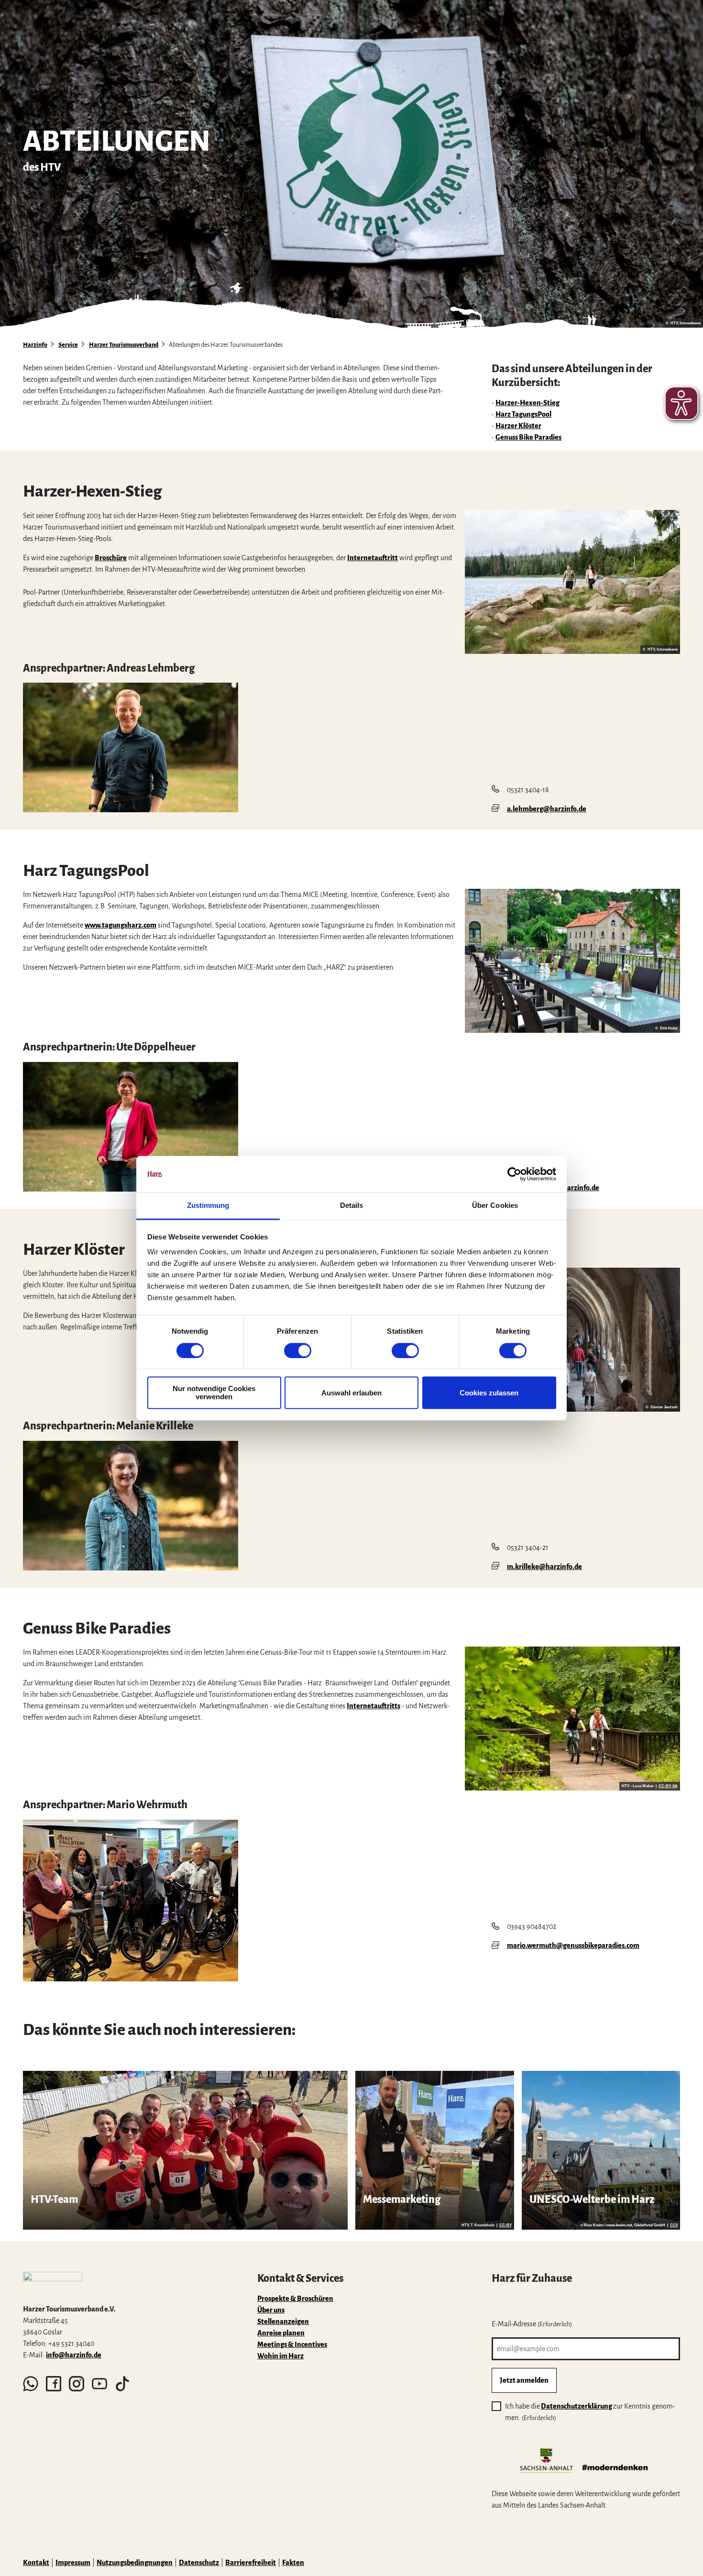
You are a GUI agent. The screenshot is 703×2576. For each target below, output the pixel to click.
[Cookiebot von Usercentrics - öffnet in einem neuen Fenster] (514, 1174)
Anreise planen (281, 2333)
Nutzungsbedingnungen (135, 2563)
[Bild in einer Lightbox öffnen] (131, 747)
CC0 (674, 2225)
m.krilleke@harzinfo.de (544, 1567)
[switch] (298, 1350)
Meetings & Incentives (292, 2344)
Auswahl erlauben (351, 1393)
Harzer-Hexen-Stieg (527, 403)
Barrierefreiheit (251, 2563)
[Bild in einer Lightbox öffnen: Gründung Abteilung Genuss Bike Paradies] (131, 1901)
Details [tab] (352, 1206)
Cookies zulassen (489, 1393)
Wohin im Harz (280, 2356)
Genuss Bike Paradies (528, 437)
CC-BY (505, 2225)
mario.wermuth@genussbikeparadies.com (573, 1946)
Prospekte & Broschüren (295, 2299)
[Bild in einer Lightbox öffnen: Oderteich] (572, 582)
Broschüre (111, 558)
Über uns (271, 2310)
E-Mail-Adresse (532, 2324)
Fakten (293, 2563)
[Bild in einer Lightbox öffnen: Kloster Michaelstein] (572, 1340)
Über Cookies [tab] (495, 1206)
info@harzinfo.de (74, 2355)
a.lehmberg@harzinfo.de (547, 809)
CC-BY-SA (668, 1786)
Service (68, 345)
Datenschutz (199, 2563)
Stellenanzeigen (283, 2322)
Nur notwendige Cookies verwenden (214, 1393)
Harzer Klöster (518, 426)
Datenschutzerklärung (577, 2406)
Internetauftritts (373, 1706)
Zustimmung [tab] (208, 1206)
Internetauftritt (373, 558)
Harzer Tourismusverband (124, 345)
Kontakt (36, 2563)
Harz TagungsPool (523, 414)
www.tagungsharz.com (121, 925)
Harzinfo (35, 345)
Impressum (73, 2563)
